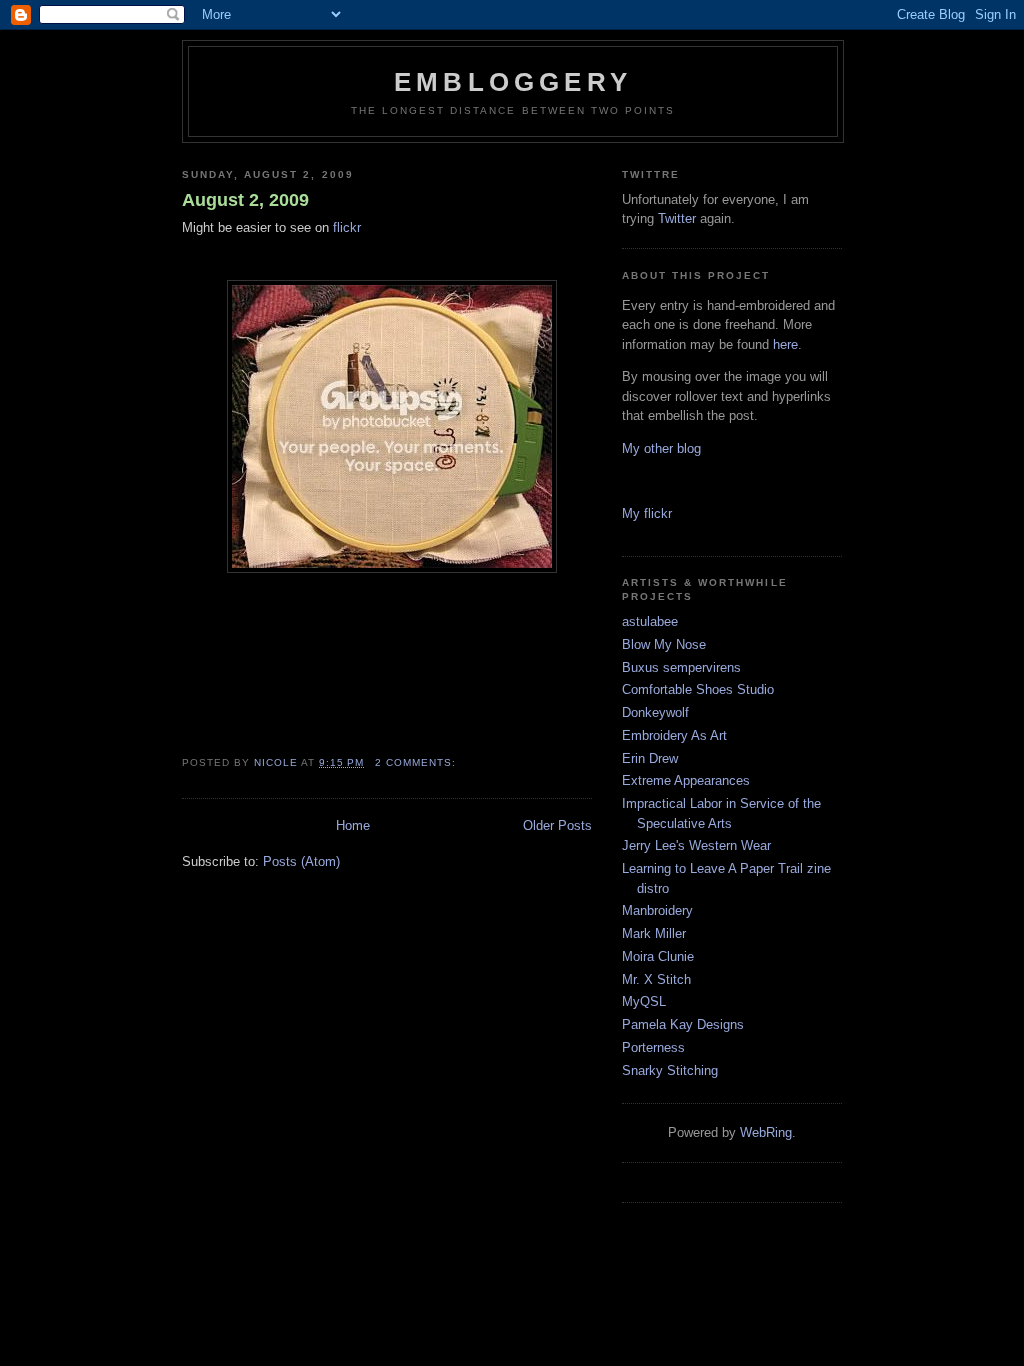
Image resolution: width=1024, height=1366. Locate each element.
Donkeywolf (655, 712)
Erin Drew (650, 758)
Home (353, 825)
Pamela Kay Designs (683, 1024)
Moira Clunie (658, 956)
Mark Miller (654, 933)
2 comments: (417, 762)
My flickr (647, 513)
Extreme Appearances (686, 780)
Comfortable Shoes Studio (698, 689)
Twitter (677, 218)
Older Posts (557, 825)
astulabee (650, 621)
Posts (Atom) (301, 861)
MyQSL (644, 1001)
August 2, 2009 (245, 200)
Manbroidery (657, 910)
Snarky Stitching (670, 1070)
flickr (347, 227)
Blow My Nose (664, 644)
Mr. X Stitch (656, 979)
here (785, 344)
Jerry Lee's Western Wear (696, 845)
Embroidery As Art (674, 735)
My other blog (661, 448)
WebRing (766, 1132)
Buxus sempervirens (681, 667)
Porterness (653, 1047)
